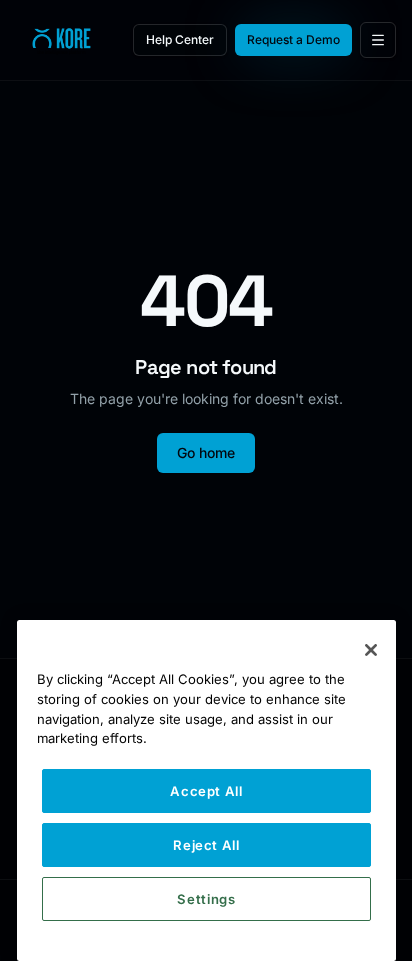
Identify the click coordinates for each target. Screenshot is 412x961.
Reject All (206, 845)
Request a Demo (293, 39)
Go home (206, 452)
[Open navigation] (378, 40)
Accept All (206, 791)
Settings (206, 899)
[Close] (371, 650)
